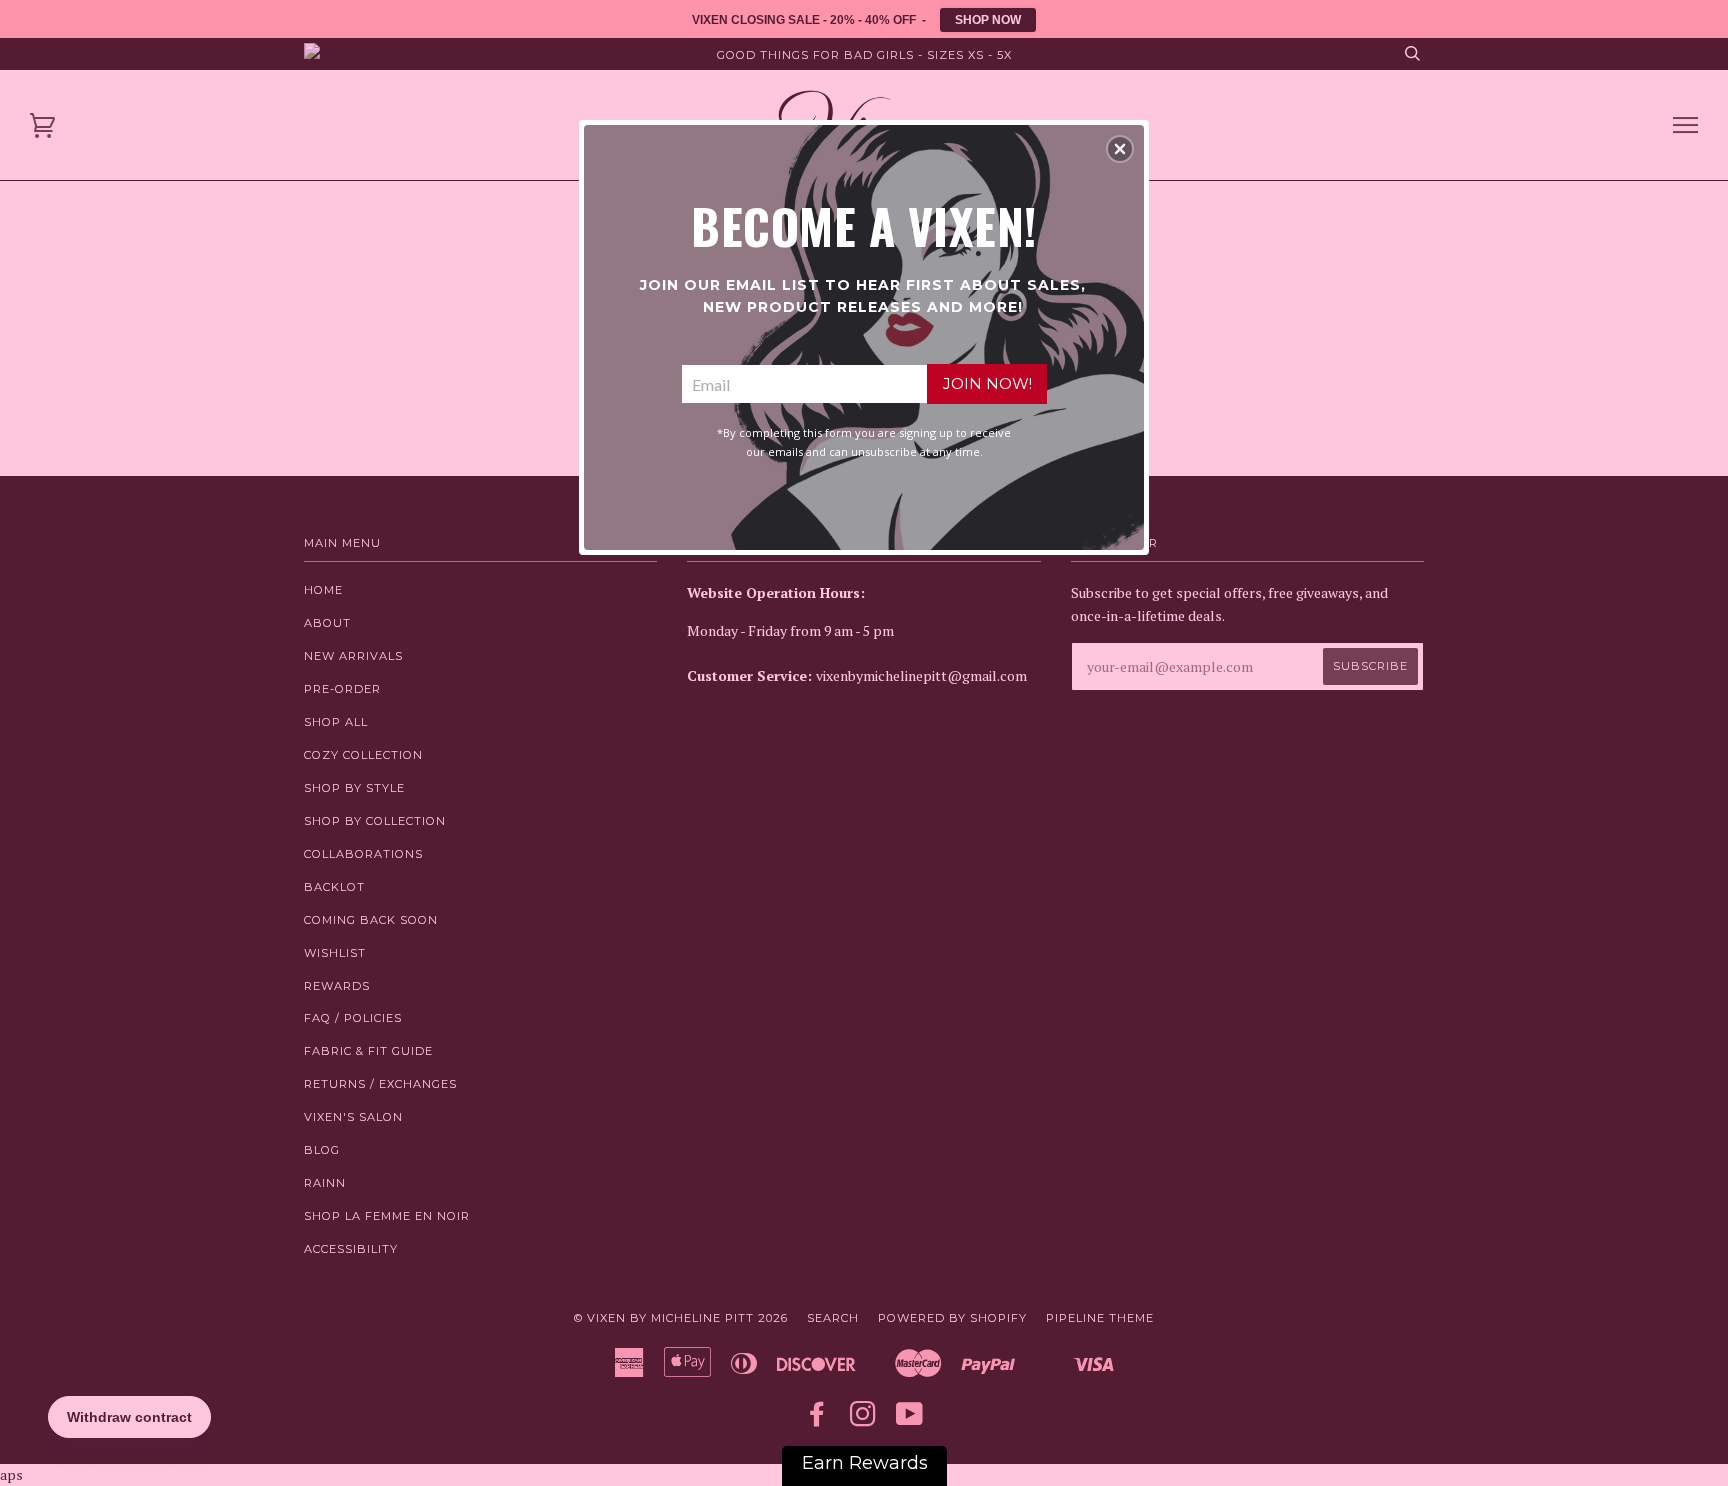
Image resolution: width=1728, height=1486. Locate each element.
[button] (1120, 149)
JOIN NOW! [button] (987, 383)
